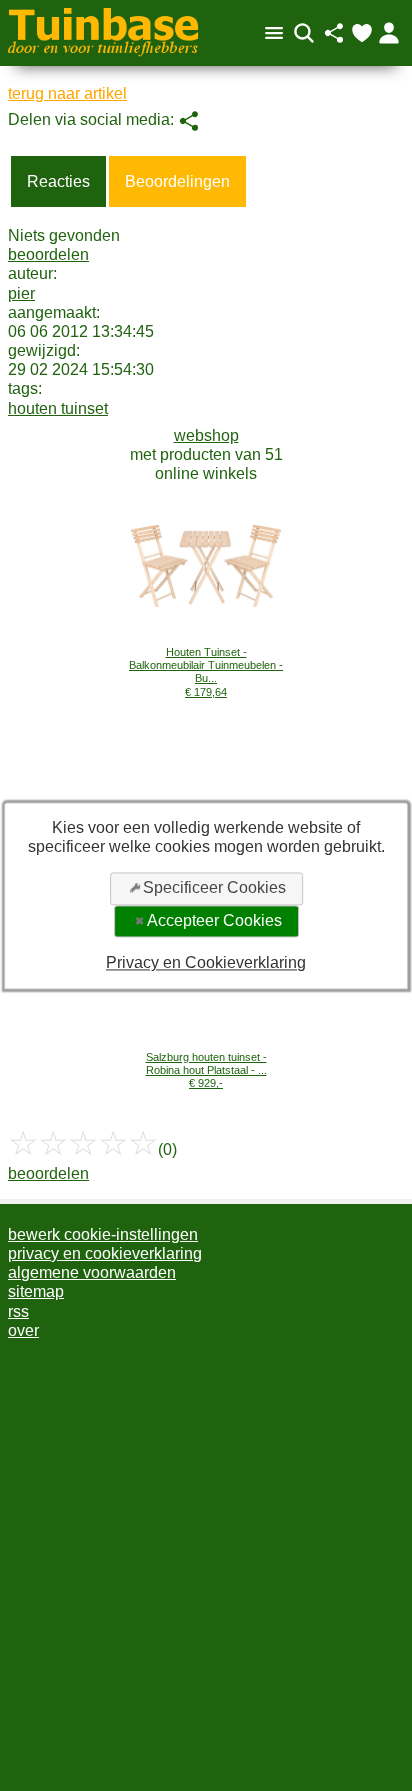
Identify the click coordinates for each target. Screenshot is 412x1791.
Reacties (58, 181)
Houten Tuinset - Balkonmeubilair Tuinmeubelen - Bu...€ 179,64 (206, 672)
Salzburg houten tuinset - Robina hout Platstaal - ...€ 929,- (206, 1070)
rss (18, 1311)
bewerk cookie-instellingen (103, 1234)
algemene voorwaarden (92, 1272)
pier (21, 293)
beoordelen (48, 254)
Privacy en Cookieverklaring (206, 963)
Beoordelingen (177, 181)
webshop (206, 435)
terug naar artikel (67, 93)
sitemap (36, 1291)
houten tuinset (58, 408)
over (23, 1330)
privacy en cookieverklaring (105, 1253)
